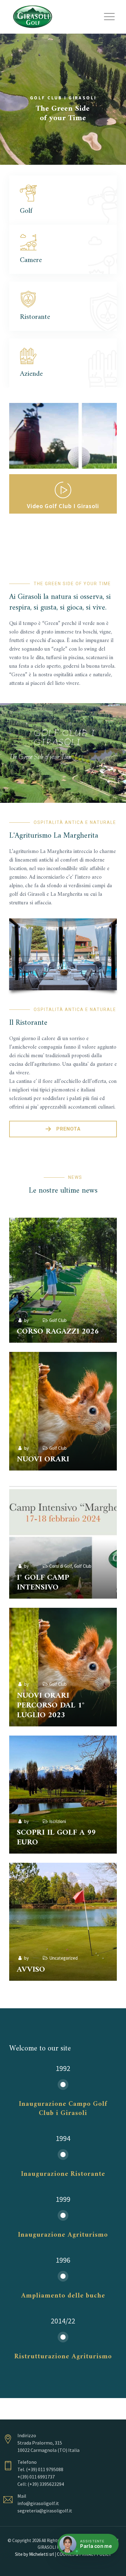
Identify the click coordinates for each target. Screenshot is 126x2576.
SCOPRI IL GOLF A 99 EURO (56, 1838)
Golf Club (58, 1320)
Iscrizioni (58, 1821)
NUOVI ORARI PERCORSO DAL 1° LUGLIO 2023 (51, 1705)
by (26, 1320)
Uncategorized (63, 1958)
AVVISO (31, 1970)
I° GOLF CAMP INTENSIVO (43, 1583)
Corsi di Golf (61, 1566)
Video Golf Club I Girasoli (63, 506)
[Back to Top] (113, 2566)
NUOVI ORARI (43, 1459)
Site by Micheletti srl (34, 2554)
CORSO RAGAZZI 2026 (58, 1332)
